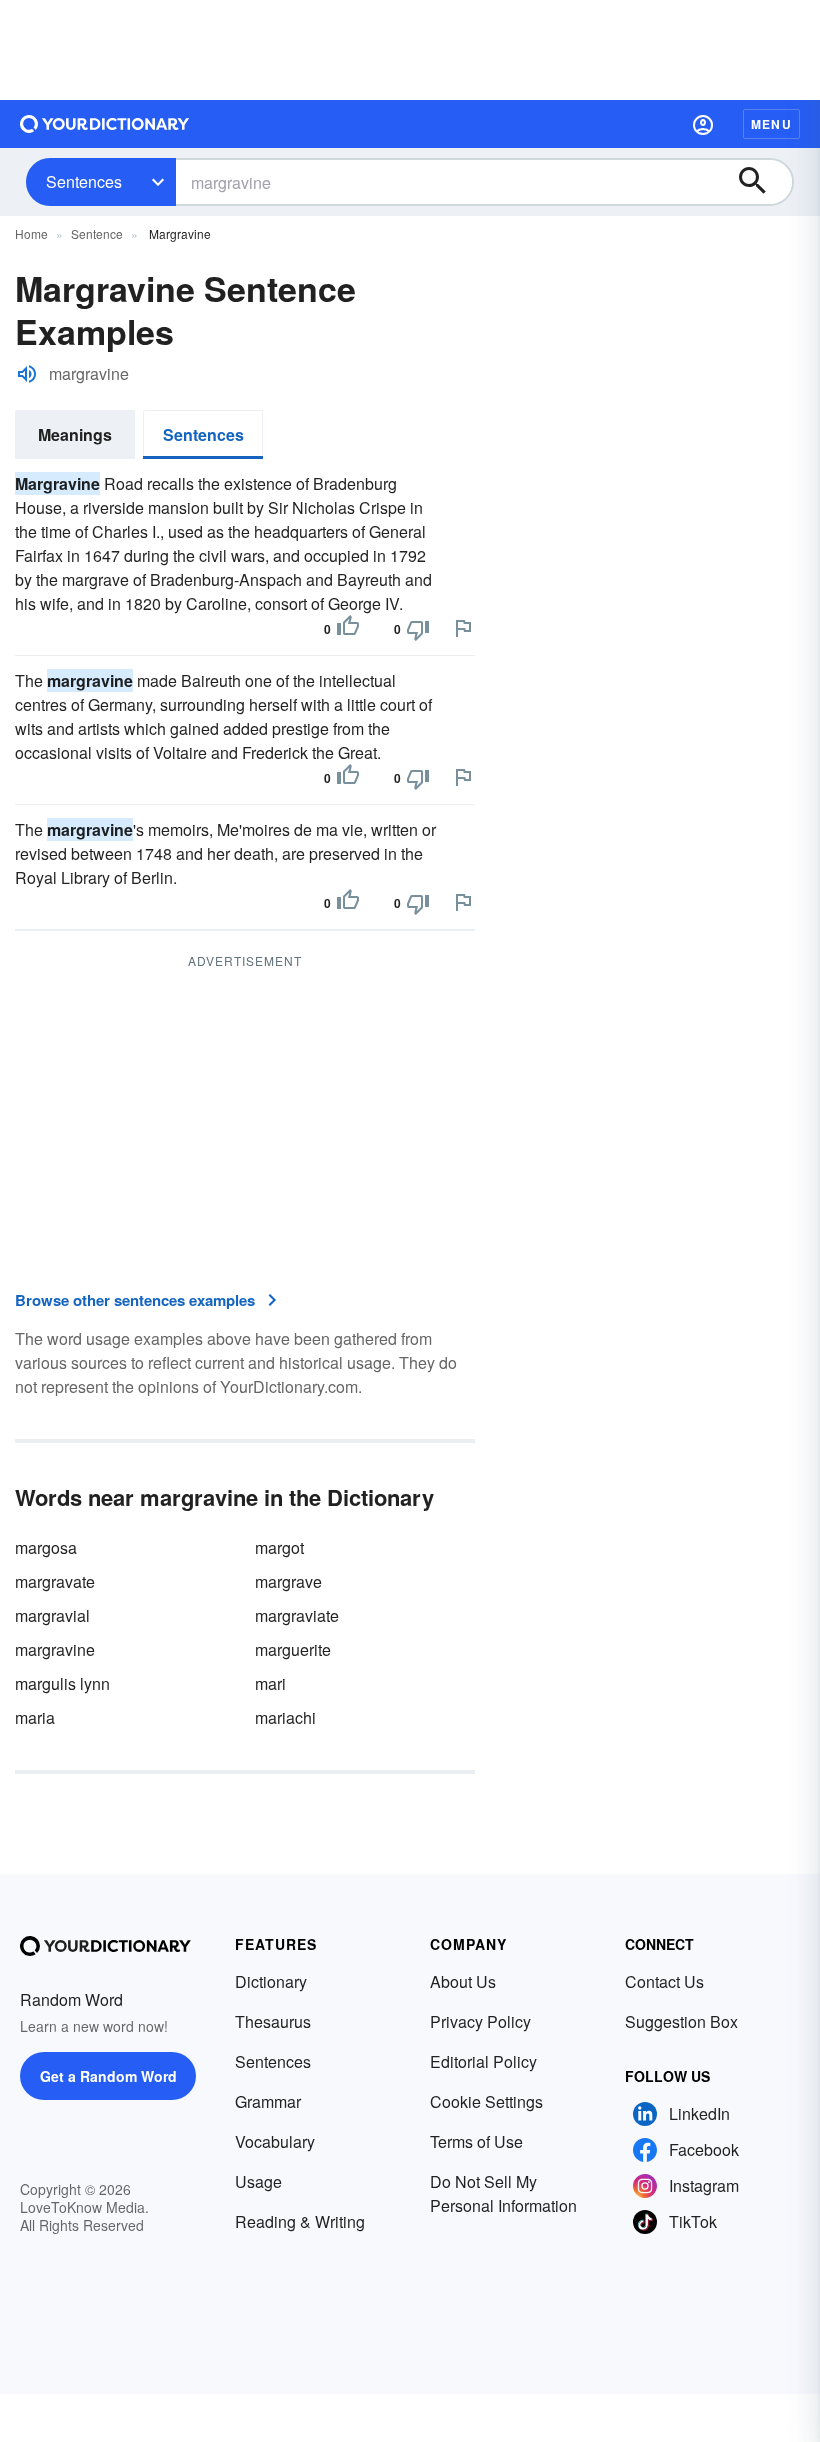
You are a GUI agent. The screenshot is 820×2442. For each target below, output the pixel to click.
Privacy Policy (480, 2021)
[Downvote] (418, 629)
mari (270, 1683)
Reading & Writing (300, 2221)
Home (31, 233)
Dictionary (271, 1981)
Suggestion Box (681, 2021)
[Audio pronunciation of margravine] (27, 374)
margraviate (297, 1615)
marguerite (293, 1649)
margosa (46, 1547)
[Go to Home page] (105, 124)
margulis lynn (62, 1683)
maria (35, 1717)
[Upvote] (348, 629)
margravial (52, 1615)
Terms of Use (476, 2141)
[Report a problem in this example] (463, 628)
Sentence (97, 233)
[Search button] (762, 182)
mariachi (285, 1717)
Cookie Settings (486, 2101)
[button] (703, 124)
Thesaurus (273, 2021)
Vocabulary (275, 2141)
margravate (55, 1581)
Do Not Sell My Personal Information (503, 2193)
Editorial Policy (483, 2061)
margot (279, 1547)
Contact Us (664, 1981)
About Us (463, 1981)
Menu (771, 124)
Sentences (84, 181)
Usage (258, 2181)
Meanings (75, 434)
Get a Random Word (108, 2076)
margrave (288, 1581)
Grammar (268, 2101)
